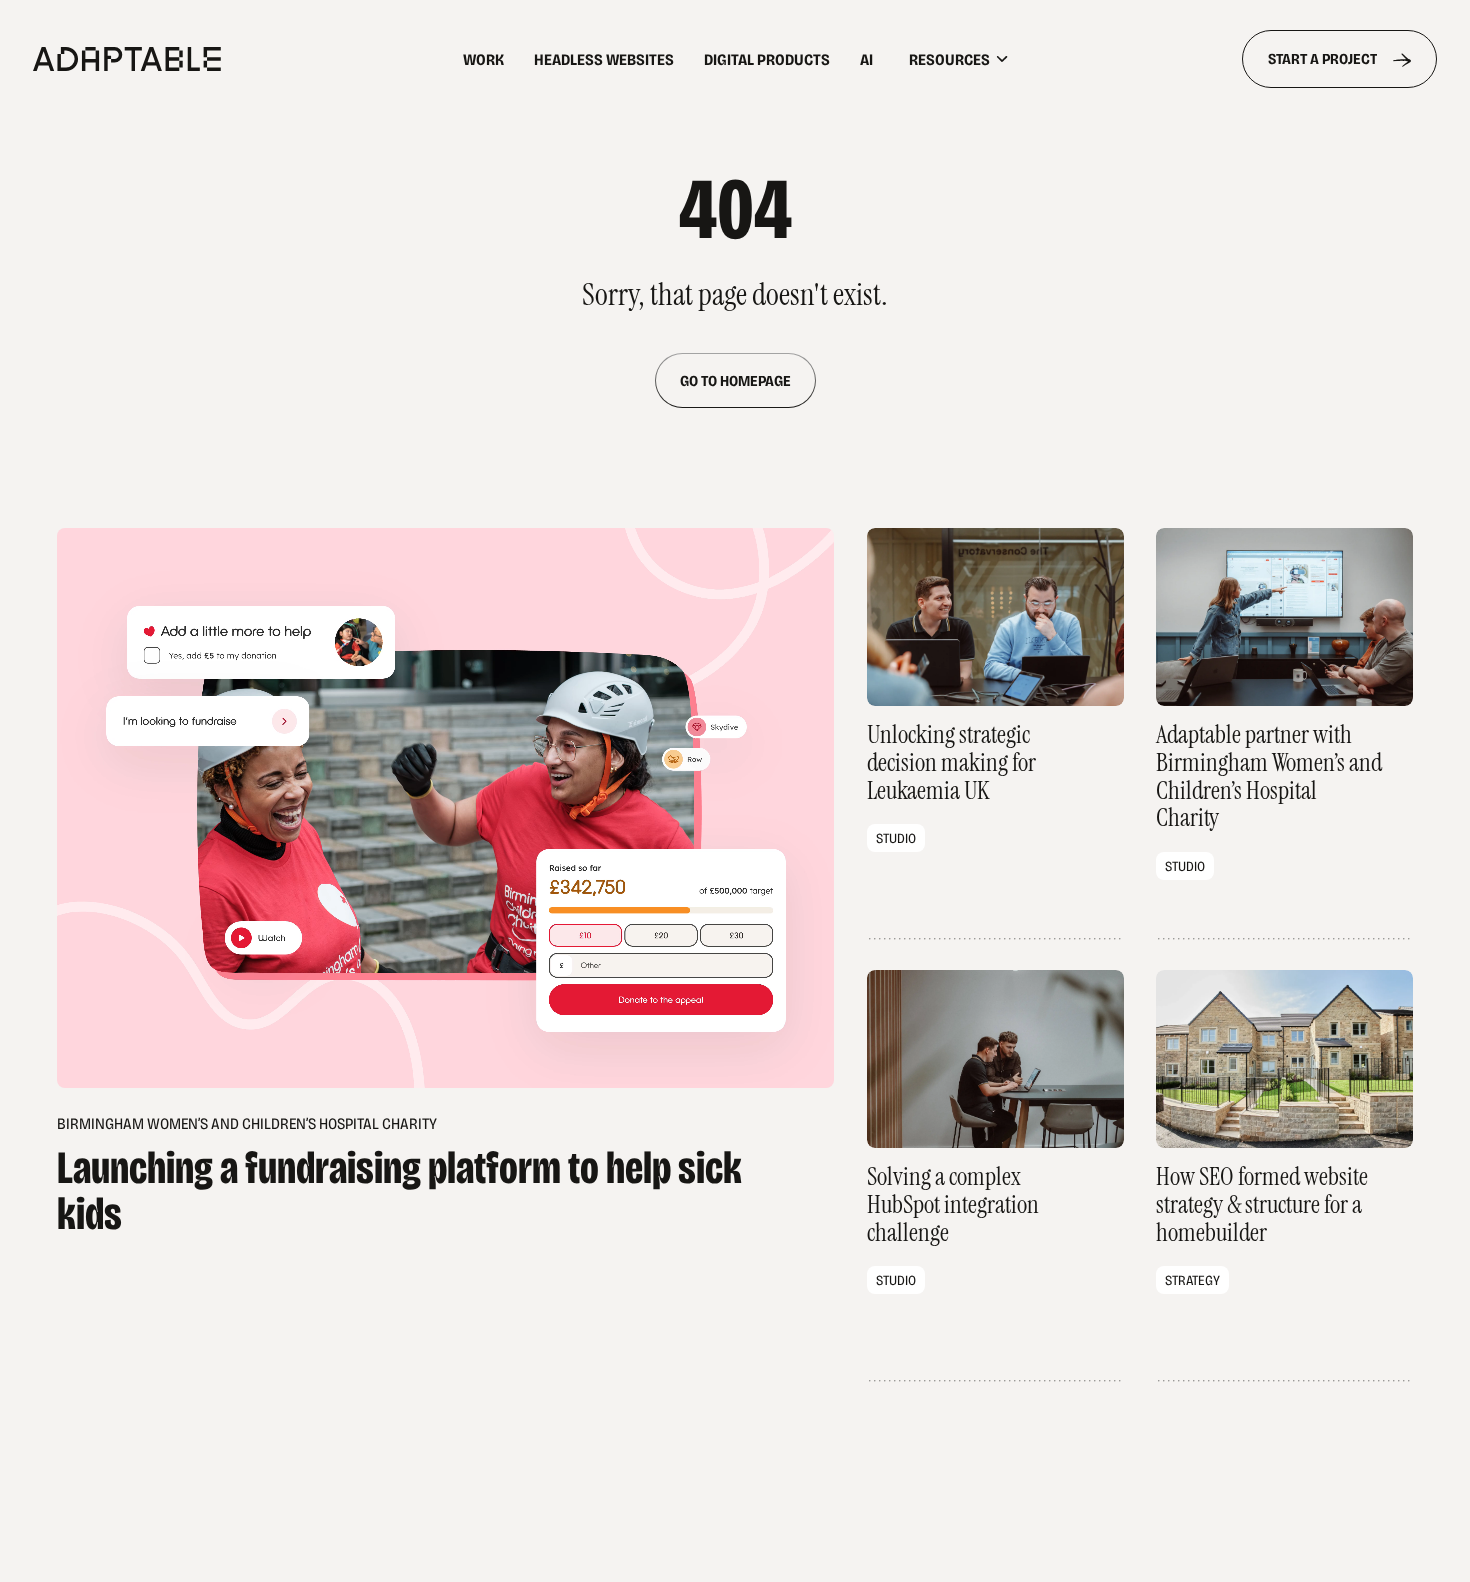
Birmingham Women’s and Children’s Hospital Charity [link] (399, 1173)
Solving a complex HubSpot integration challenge (995, 1176)
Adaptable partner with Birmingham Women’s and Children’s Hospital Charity (1284, 734)
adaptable (191, 59)
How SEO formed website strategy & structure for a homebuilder (1284, 1176)
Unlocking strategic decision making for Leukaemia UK (995, 734)
